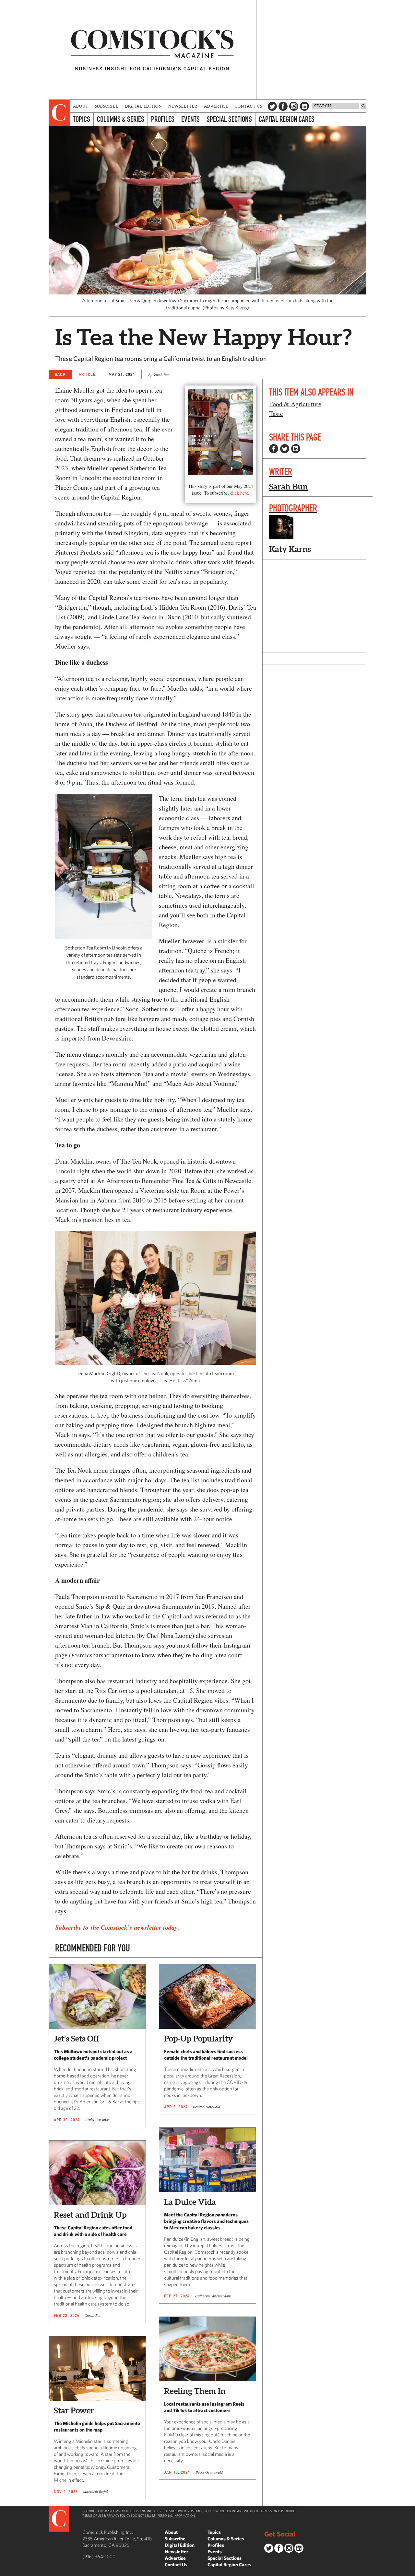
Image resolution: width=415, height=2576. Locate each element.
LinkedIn (304, 106)
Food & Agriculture (295, 404)
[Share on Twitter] (285, 449)
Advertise (216, 106)
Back (60, 374)
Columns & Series (121, 119)
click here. (240, 493)
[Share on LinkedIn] (296, 449)
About (81, 106)
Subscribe (107, 106)
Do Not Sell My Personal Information (164, 2515)
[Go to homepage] (152, 50)
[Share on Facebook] (274, 449)
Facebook (283, 106)
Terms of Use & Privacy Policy (106, 2515)
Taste (276, 414)
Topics (82, 119)
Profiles (163, 119)
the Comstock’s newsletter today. (135, 1927)
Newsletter (183, 106)
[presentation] (59, 113)
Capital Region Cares (287, 119)
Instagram (294, 106)
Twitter (272, 106)
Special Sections (229, 119)
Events (190, 119)
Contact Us (249, 106)
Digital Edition (143, 106)
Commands (5, 2571)
